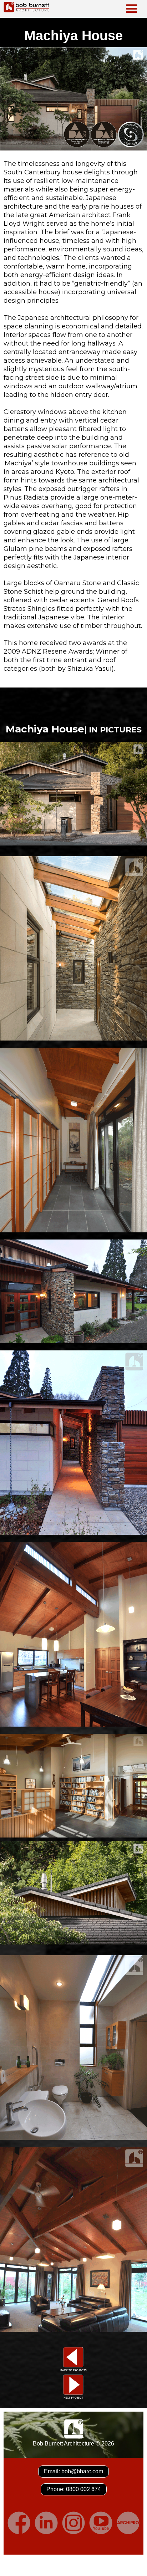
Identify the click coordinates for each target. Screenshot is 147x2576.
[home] (25, 7)
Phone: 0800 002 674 (74, 2489)
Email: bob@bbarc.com (73, 2471)
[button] (132, 9)
